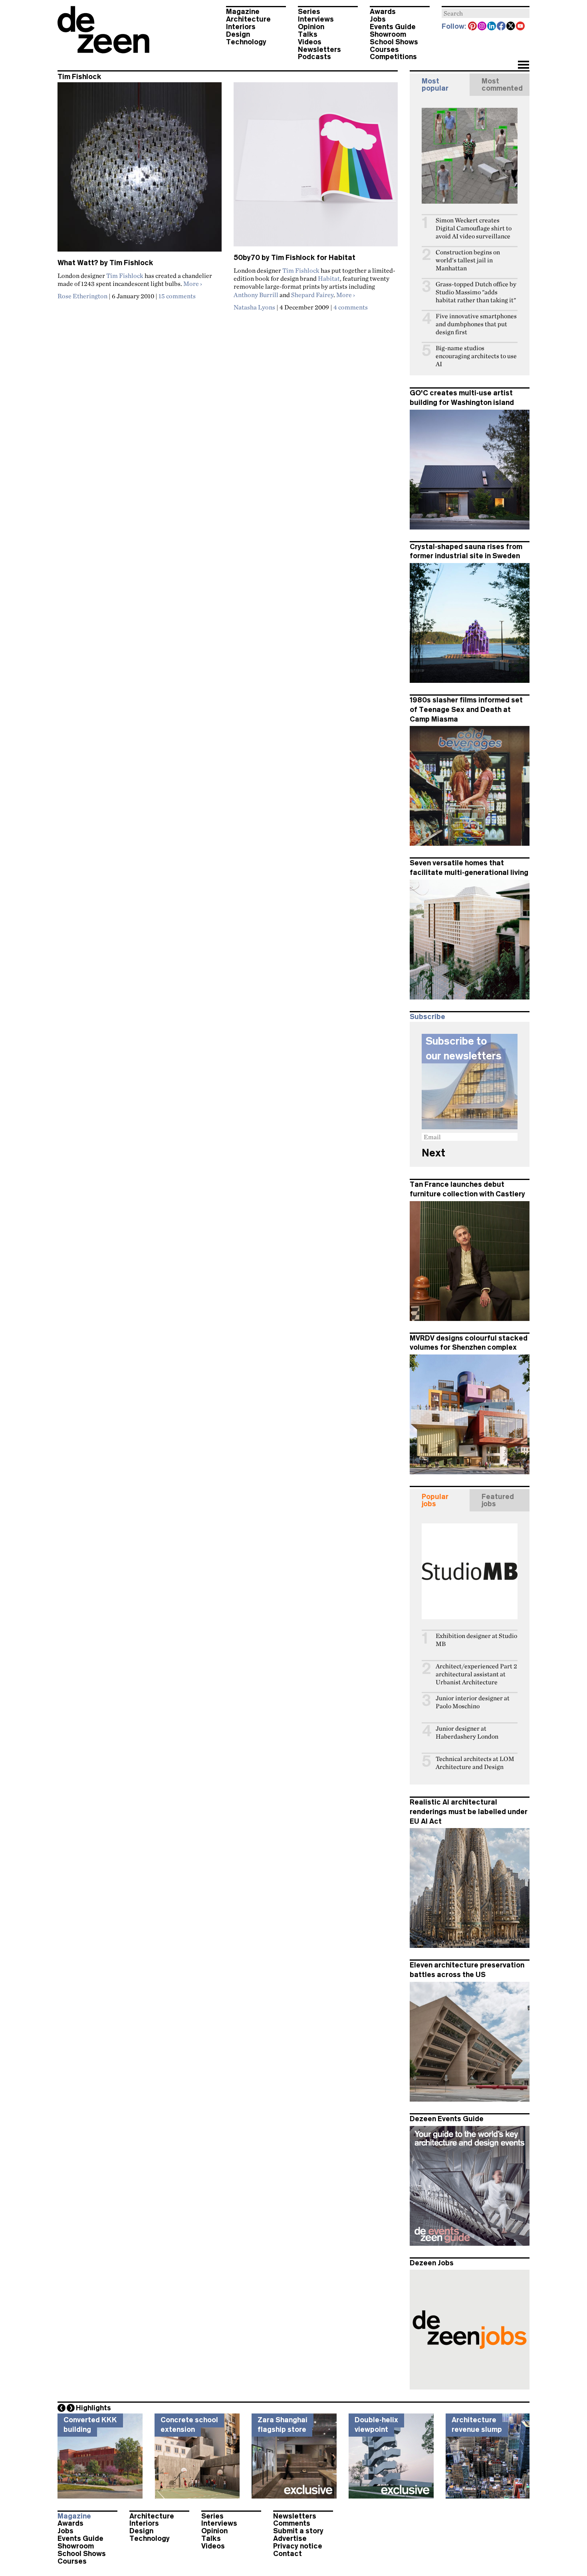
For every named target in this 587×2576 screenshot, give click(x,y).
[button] (523, 65)
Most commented (502, 85)
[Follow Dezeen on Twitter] (511, 27)
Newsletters (319, 50)
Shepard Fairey (312, 295)
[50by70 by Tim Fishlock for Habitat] (316, 168)
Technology (246, 42)
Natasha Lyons (254, 307)
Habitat (329, 278)
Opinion (311, 27)
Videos (310, 42)
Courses (384, 50)
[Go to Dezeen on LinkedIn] (492, 27)
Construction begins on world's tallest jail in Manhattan (468, 260)
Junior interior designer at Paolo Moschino (473, 1702)
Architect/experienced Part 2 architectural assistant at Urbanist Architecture (476, 1674)
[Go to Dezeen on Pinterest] (473, 27)
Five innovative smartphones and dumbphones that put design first (476, 324)
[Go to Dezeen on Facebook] (502, 27)
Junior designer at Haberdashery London (467, 1732)
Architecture (248, 19)
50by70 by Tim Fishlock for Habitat (294, 258)
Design (238, 34)
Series (309, 12)
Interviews (316, 19)
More (193, 284)
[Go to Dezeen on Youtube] (521, 27)
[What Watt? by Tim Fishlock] (140, 170)
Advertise (290, 2538)
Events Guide (393, 27)
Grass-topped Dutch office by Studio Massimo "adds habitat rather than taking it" (476, 292)
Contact (288, 2554)
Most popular (435, 85)
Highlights (93, 2408)
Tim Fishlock (125, 276)
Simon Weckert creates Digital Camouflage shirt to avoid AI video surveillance (474, 228)
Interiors (241, 27)
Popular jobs (435, 1500)
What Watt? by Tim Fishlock (105, 263)
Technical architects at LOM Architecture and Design (475, 1763)
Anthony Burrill (256, 295)
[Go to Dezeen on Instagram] (482, 27)
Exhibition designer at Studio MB (476, 1640)
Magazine (243, 12)
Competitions (393, 57)
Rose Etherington (82, 296)
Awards (383, 12)
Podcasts (314, 57)
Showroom (388, 34)
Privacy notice (298, 2546)
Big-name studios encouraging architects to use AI (476, 356)
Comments (292, 2523)
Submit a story (298, 2531)
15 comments (177, 296)
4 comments (351, 307)
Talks (308, 34)
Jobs (378, 19)
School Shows (394, 42)
